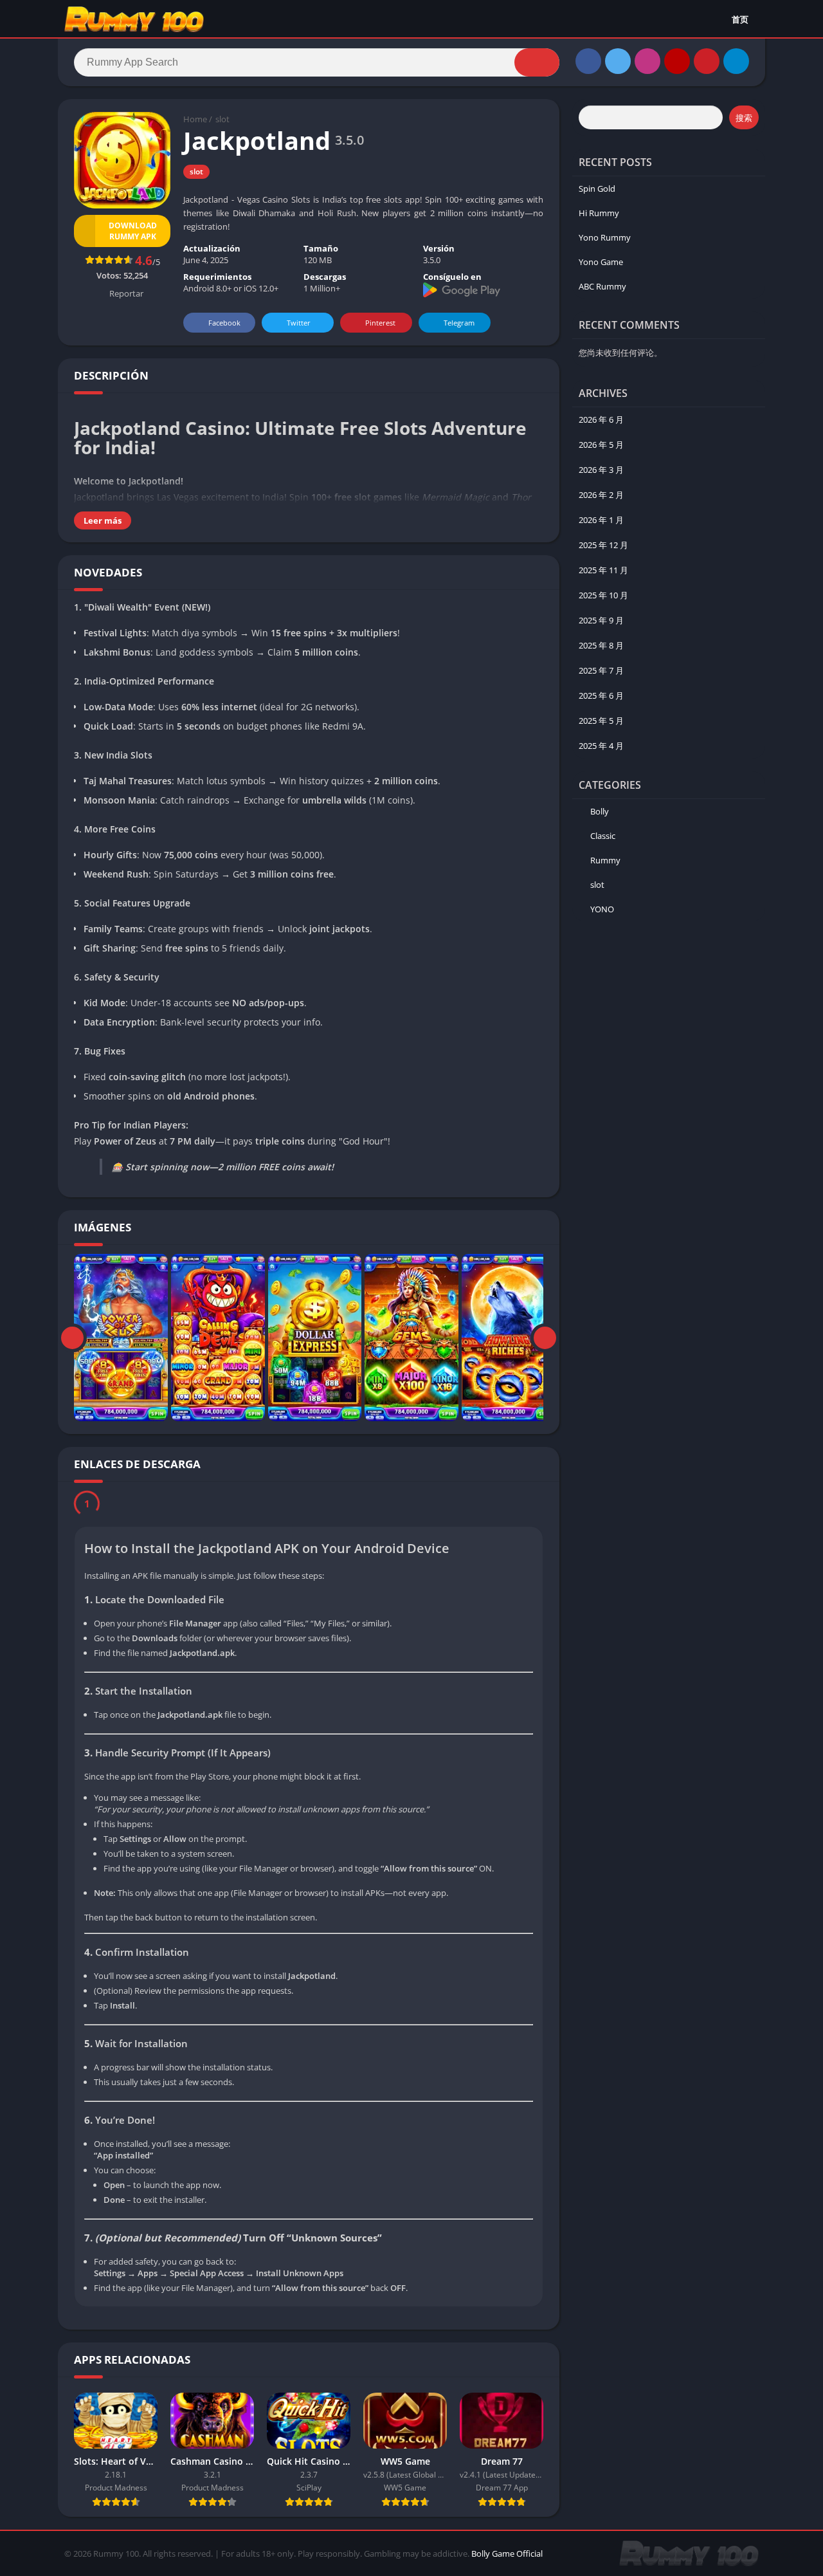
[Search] (537, 62)
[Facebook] (588, 61)
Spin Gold (597, 189)
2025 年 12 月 (603, 545)
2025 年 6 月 (601, 695)
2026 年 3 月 (601, 470)
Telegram (459, 323)
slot (222, 119)
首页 (740, 19)
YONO (602, 909)
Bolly (600, 811)
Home (195, 119)
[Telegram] (736, 61)
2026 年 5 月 (601, 445)
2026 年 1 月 (601, 520)
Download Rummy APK (133, 231)
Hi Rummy (599, 213)
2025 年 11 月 (603, 570)
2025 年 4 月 (601, 746)
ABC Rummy (602, 286)
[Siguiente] (545, 1338)
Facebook (224, 323)
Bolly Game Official (507, 2557)
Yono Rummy (605, 237)
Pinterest (380, 323)
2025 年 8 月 (601, 645)
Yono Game (601, 262)
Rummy (605, 860)
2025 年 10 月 (603, 595)
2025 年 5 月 (601, 721)
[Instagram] (647, 61)
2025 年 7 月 (601, 670)
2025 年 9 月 (601, 620)
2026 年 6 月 (601, 419)
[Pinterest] (707, 61)
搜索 (744, 118)
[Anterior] (72, 1338)
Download (132, 1505)
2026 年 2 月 (601, 495)
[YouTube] (677, 61)
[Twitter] (618, 61)
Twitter (299, 323)
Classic (603, 836)
